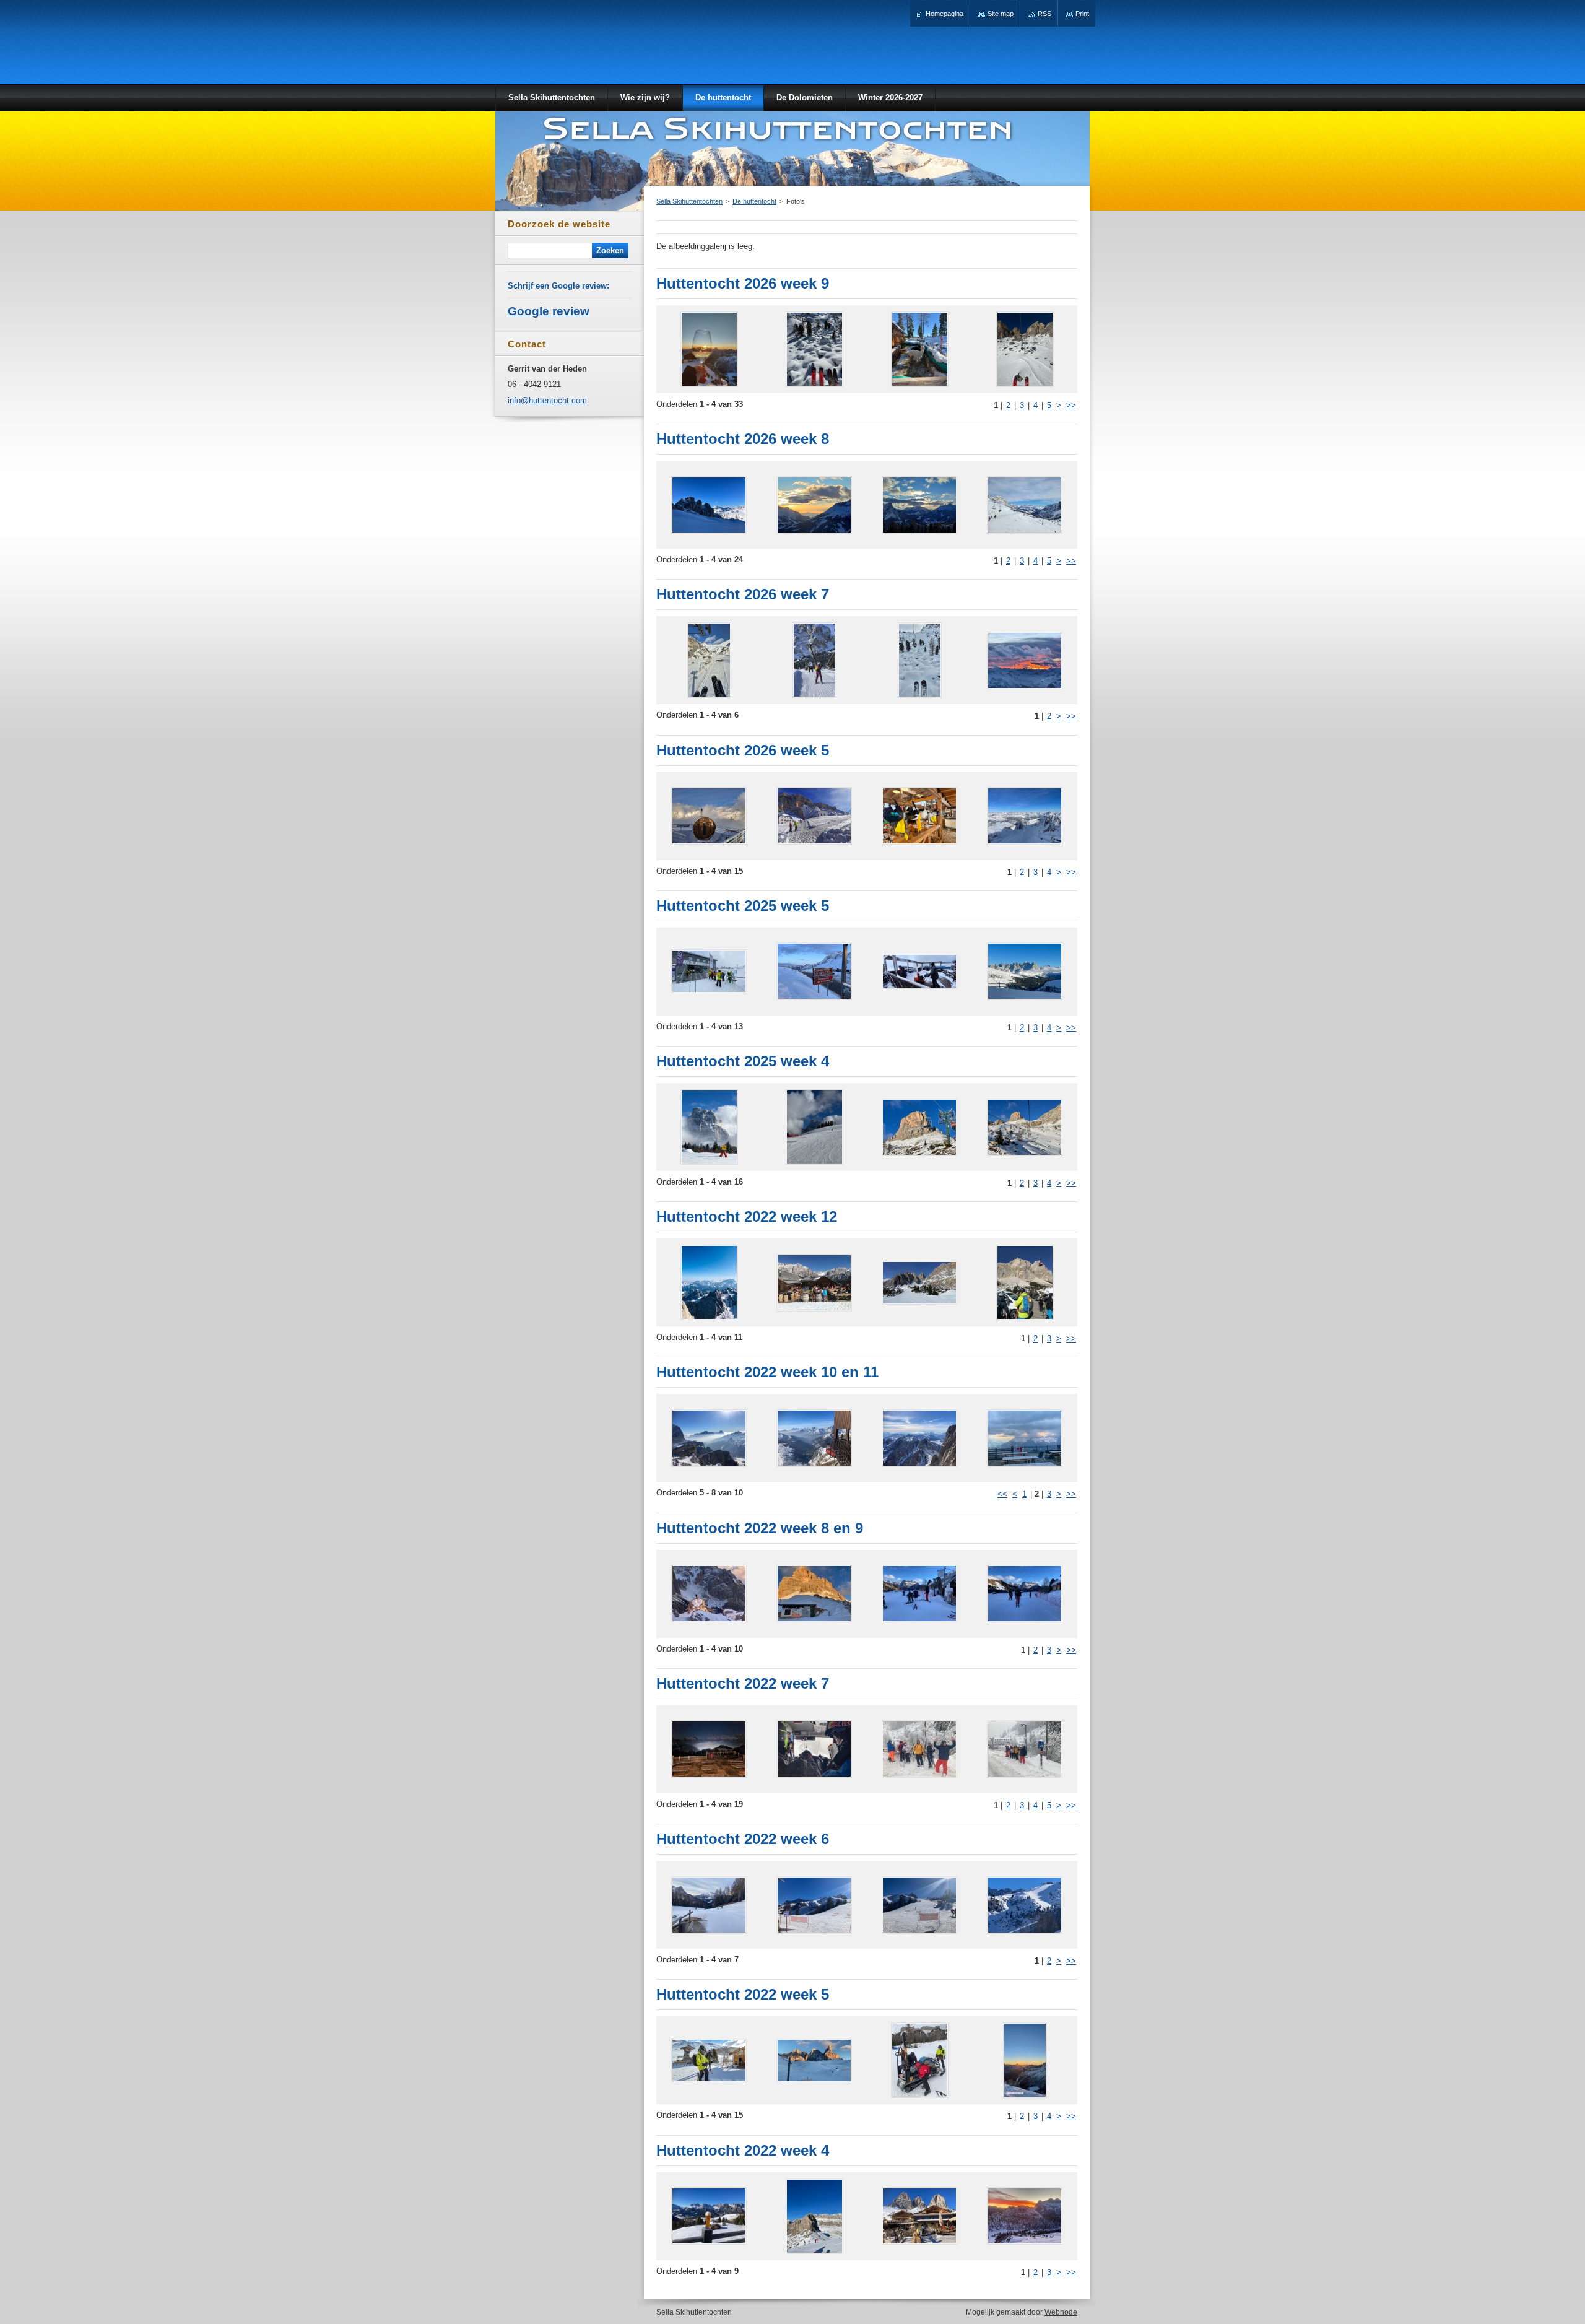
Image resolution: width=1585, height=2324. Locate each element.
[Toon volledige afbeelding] (709, 349)
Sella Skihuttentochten (689, 201)
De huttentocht (754, 201)
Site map (1001, 14)
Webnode (1061, 2312)
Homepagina (944, 14)
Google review (549, 311)
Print (1082, 14)
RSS (1044, 14)
